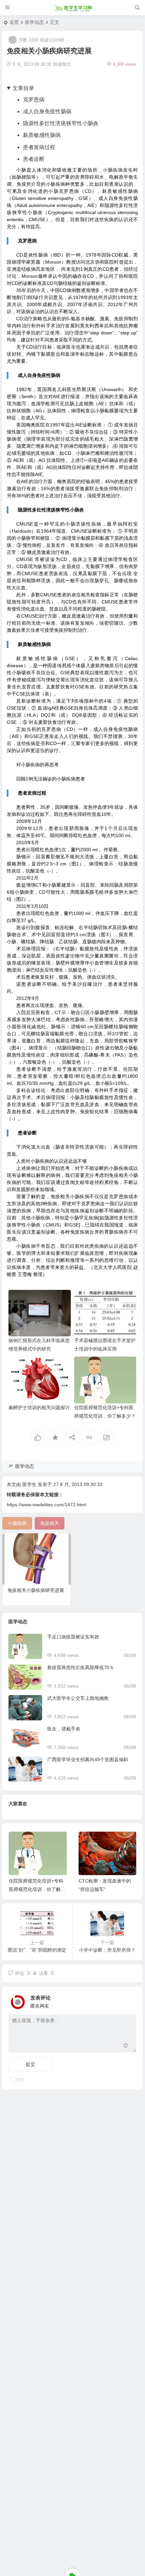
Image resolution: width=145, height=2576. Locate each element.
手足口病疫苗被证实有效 (73, 1637)
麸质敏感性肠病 (42, 135)
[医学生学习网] (73, 8)
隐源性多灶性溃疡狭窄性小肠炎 (61, 123)
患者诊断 (34, 159)
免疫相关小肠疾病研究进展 (36, 1590)
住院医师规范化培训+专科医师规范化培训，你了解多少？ (37, 1889)
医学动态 (34, 22)
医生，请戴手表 (64, 1729)
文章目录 (23, 88)
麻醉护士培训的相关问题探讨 (39, 1408)
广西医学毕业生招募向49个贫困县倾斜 (88, 1759)
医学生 (29, 1484)
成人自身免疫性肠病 (47, 111)
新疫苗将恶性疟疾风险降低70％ (81, 1667)
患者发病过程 (39, 147)
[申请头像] (129, 2000)
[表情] (126, 2047)
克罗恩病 (34, 100)
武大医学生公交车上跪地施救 (78, 1698)
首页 (14, 22)
